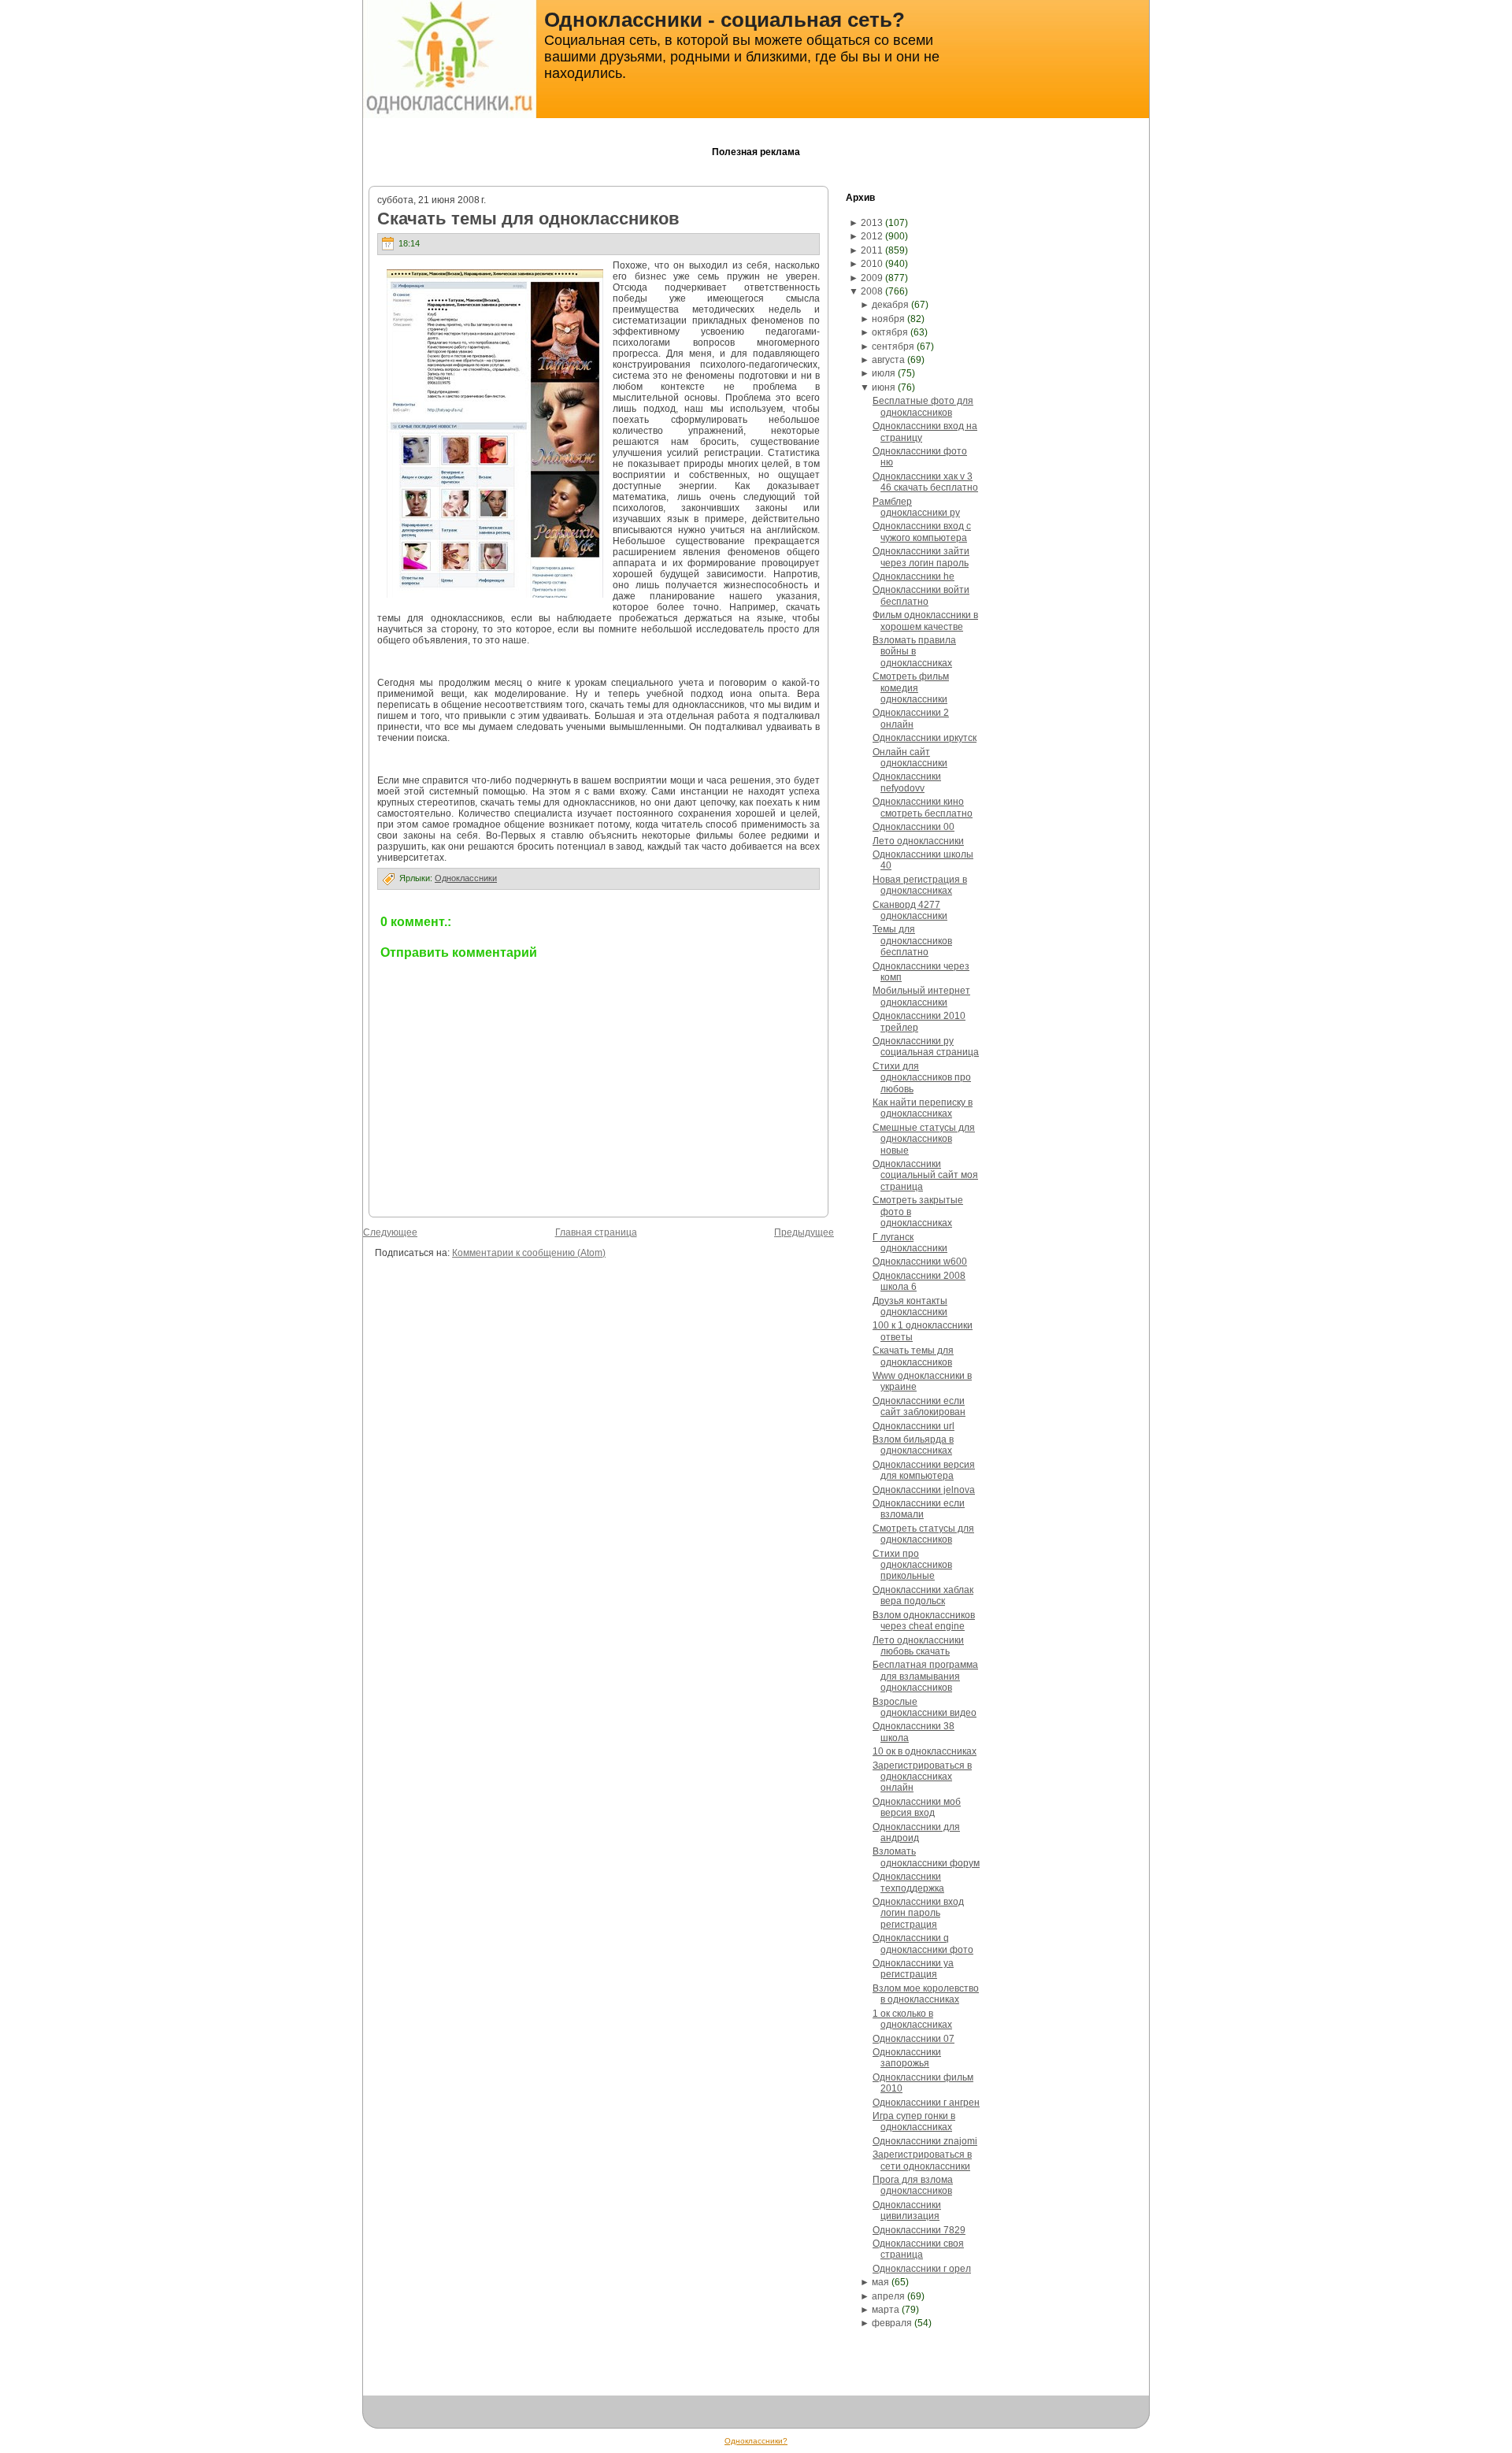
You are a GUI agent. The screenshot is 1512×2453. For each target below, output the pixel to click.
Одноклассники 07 (913, 2039)
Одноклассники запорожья (907, 2058)
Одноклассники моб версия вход (917, 1807)
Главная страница (596, 1232)
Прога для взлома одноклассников (913, 2185)
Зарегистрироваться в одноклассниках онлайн (922, 1777)
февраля (892, 2323)
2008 (872, 291)
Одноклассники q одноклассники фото (923, 1944)
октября (890, 332)
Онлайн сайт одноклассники (910, 758)
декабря (890, 305)
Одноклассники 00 (913, 827)
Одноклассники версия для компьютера (924, 1470)
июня (884, 387)
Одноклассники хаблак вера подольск (923, 1595)
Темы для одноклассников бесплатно (912, 941)
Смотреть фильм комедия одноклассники (911, 688)
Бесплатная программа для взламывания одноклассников (925, 1676)
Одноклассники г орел (922, 2269)
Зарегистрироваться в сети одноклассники (922, 2160)
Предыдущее (804, 1232)
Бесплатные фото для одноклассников (923, 406)
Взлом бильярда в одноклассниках (913, 1445)
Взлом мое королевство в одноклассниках (926, 1994)
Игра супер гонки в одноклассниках (914, 2121)
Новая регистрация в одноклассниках (920, 885)
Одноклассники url (913, 1426)
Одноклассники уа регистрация (913, 1969)
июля (884, 373)
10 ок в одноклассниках (925, 1751)
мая (880, 2282)
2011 (872, 250)
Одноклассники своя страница (918, 2249)
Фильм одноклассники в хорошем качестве (925, 621)
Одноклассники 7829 (919, 2230)
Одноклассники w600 (920, 1262)
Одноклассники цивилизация (907, 2210)
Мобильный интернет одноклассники (921, 996)
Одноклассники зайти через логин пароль (921, 557)
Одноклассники (466, 878)
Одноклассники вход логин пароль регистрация (918, 1913)
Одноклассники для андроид (916, 1832)
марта (886, 2310)
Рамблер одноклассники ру (916, 507)
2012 (872, 236)
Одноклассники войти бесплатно (921, 595)
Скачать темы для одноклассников (528, 219)
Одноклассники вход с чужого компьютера (922, 532)
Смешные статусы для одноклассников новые (924, 1139)
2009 (872, 278)
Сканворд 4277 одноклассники (910, 910)
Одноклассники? (756, 2441)
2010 (872, 264)
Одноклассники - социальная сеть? (724, 20)
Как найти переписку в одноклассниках (923, 1108)
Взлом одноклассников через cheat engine (924, 1621)
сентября (893, 346)
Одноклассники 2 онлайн (911, 718)
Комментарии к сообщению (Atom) (529, 1253)
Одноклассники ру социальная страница (926, 1047)
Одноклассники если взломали (919, 1509)
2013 (872, 223)
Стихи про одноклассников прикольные (912, 1565)
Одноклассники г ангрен (926, 2103)
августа (888, 360)
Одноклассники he (913, 576)
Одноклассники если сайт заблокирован (919, 1406)
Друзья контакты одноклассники (910, 1306)
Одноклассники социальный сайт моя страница (925, 1175)
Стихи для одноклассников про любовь (922, 1078)
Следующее (390, 1232)
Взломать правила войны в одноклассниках (914, 652)
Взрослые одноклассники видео (925, 1707)
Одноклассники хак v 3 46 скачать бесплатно (925, 482)
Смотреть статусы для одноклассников (923, 1534)
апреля (888, 2296)
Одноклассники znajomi (925, 2141)
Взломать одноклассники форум (926, 1857)
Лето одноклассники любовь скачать (918, 1646)
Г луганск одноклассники (910, 1243)
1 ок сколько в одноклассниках (912, 2019)
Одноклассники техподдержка (908, 1882)
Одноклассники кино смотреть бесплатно (923, 807)
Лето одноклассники (918, 841)
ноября (888, 319)
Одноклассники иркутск (925, 738)
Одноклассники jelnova (924, 1490)
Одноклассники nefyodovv (907, 782)
